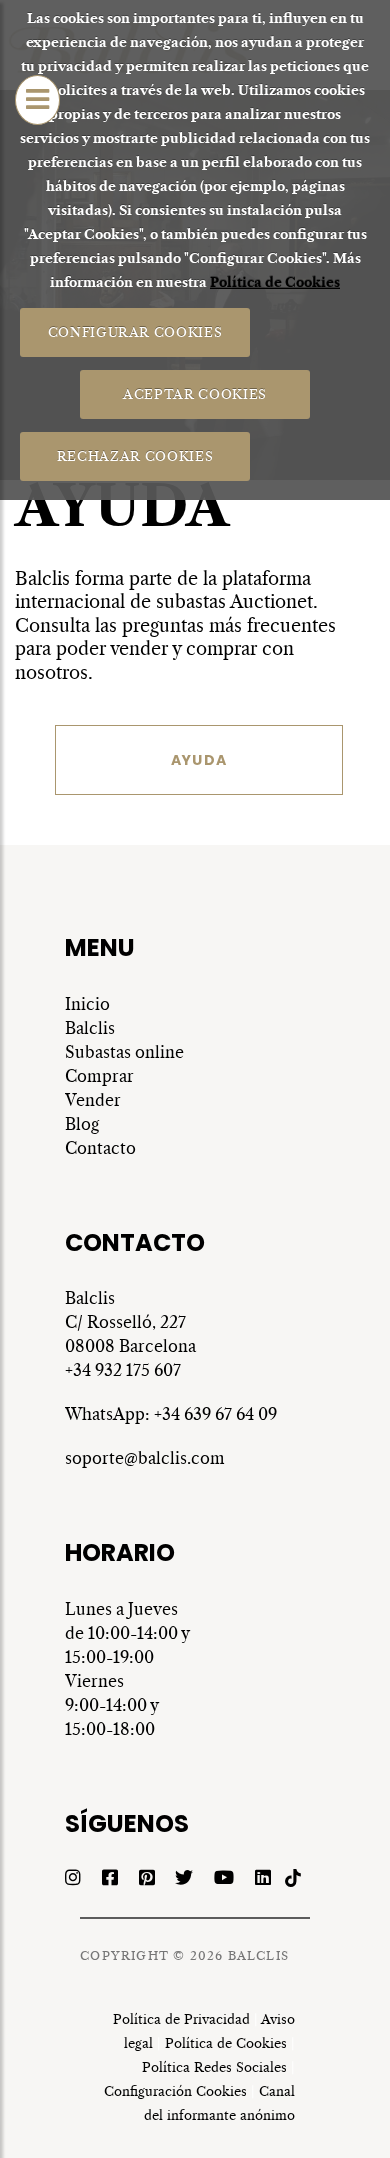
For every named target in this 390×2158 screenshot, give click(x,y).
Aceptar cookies (195, 393)
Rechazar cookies (134, 455)
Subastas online (124, 1052)
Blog (82, 1124)
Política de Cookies (275, 282)
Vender (93, 1100)
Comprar (99, 1076)
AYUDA (199, 760)
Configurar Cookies (134, 331)
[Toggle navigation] (37, 100)
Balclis (92, 1028)
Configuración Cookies (175, 2091)
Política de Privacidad (181, 2019)
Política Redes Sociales (214, 2067)
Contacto (100, 1148)
